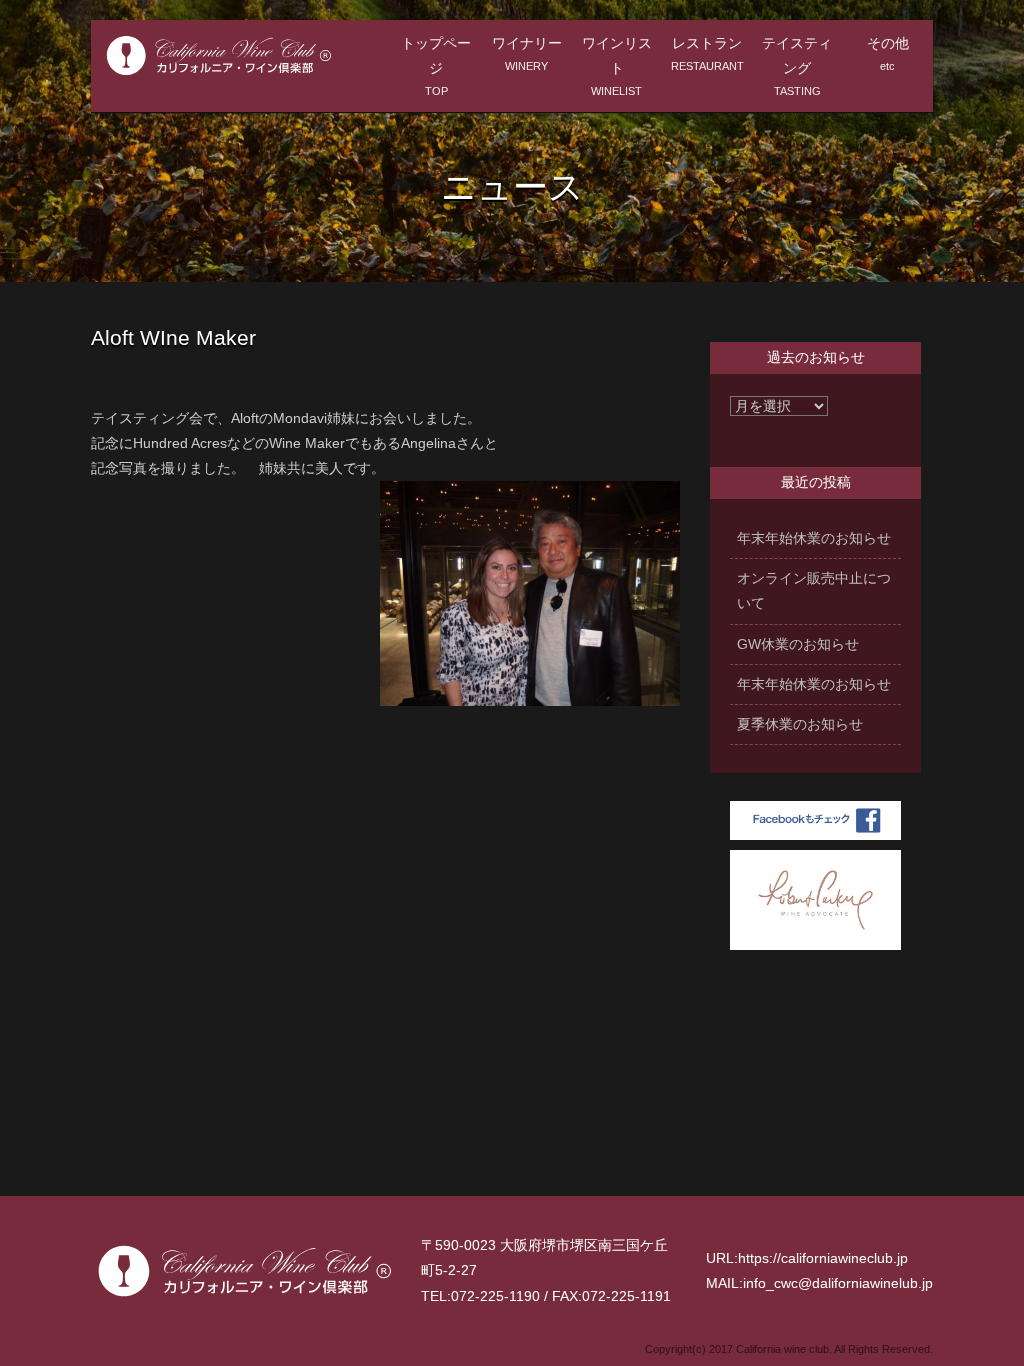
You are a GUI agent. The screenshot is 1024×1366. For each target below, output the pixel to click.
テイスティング (797, 66)
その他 (888, 53)
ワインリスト (617, 66)
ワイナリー (527, 53)
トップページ (436, 66)
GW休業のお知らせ (798, 644)
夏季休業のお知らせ (800, 724)
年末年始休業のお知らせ (814, 538)
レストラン (707, 53)
